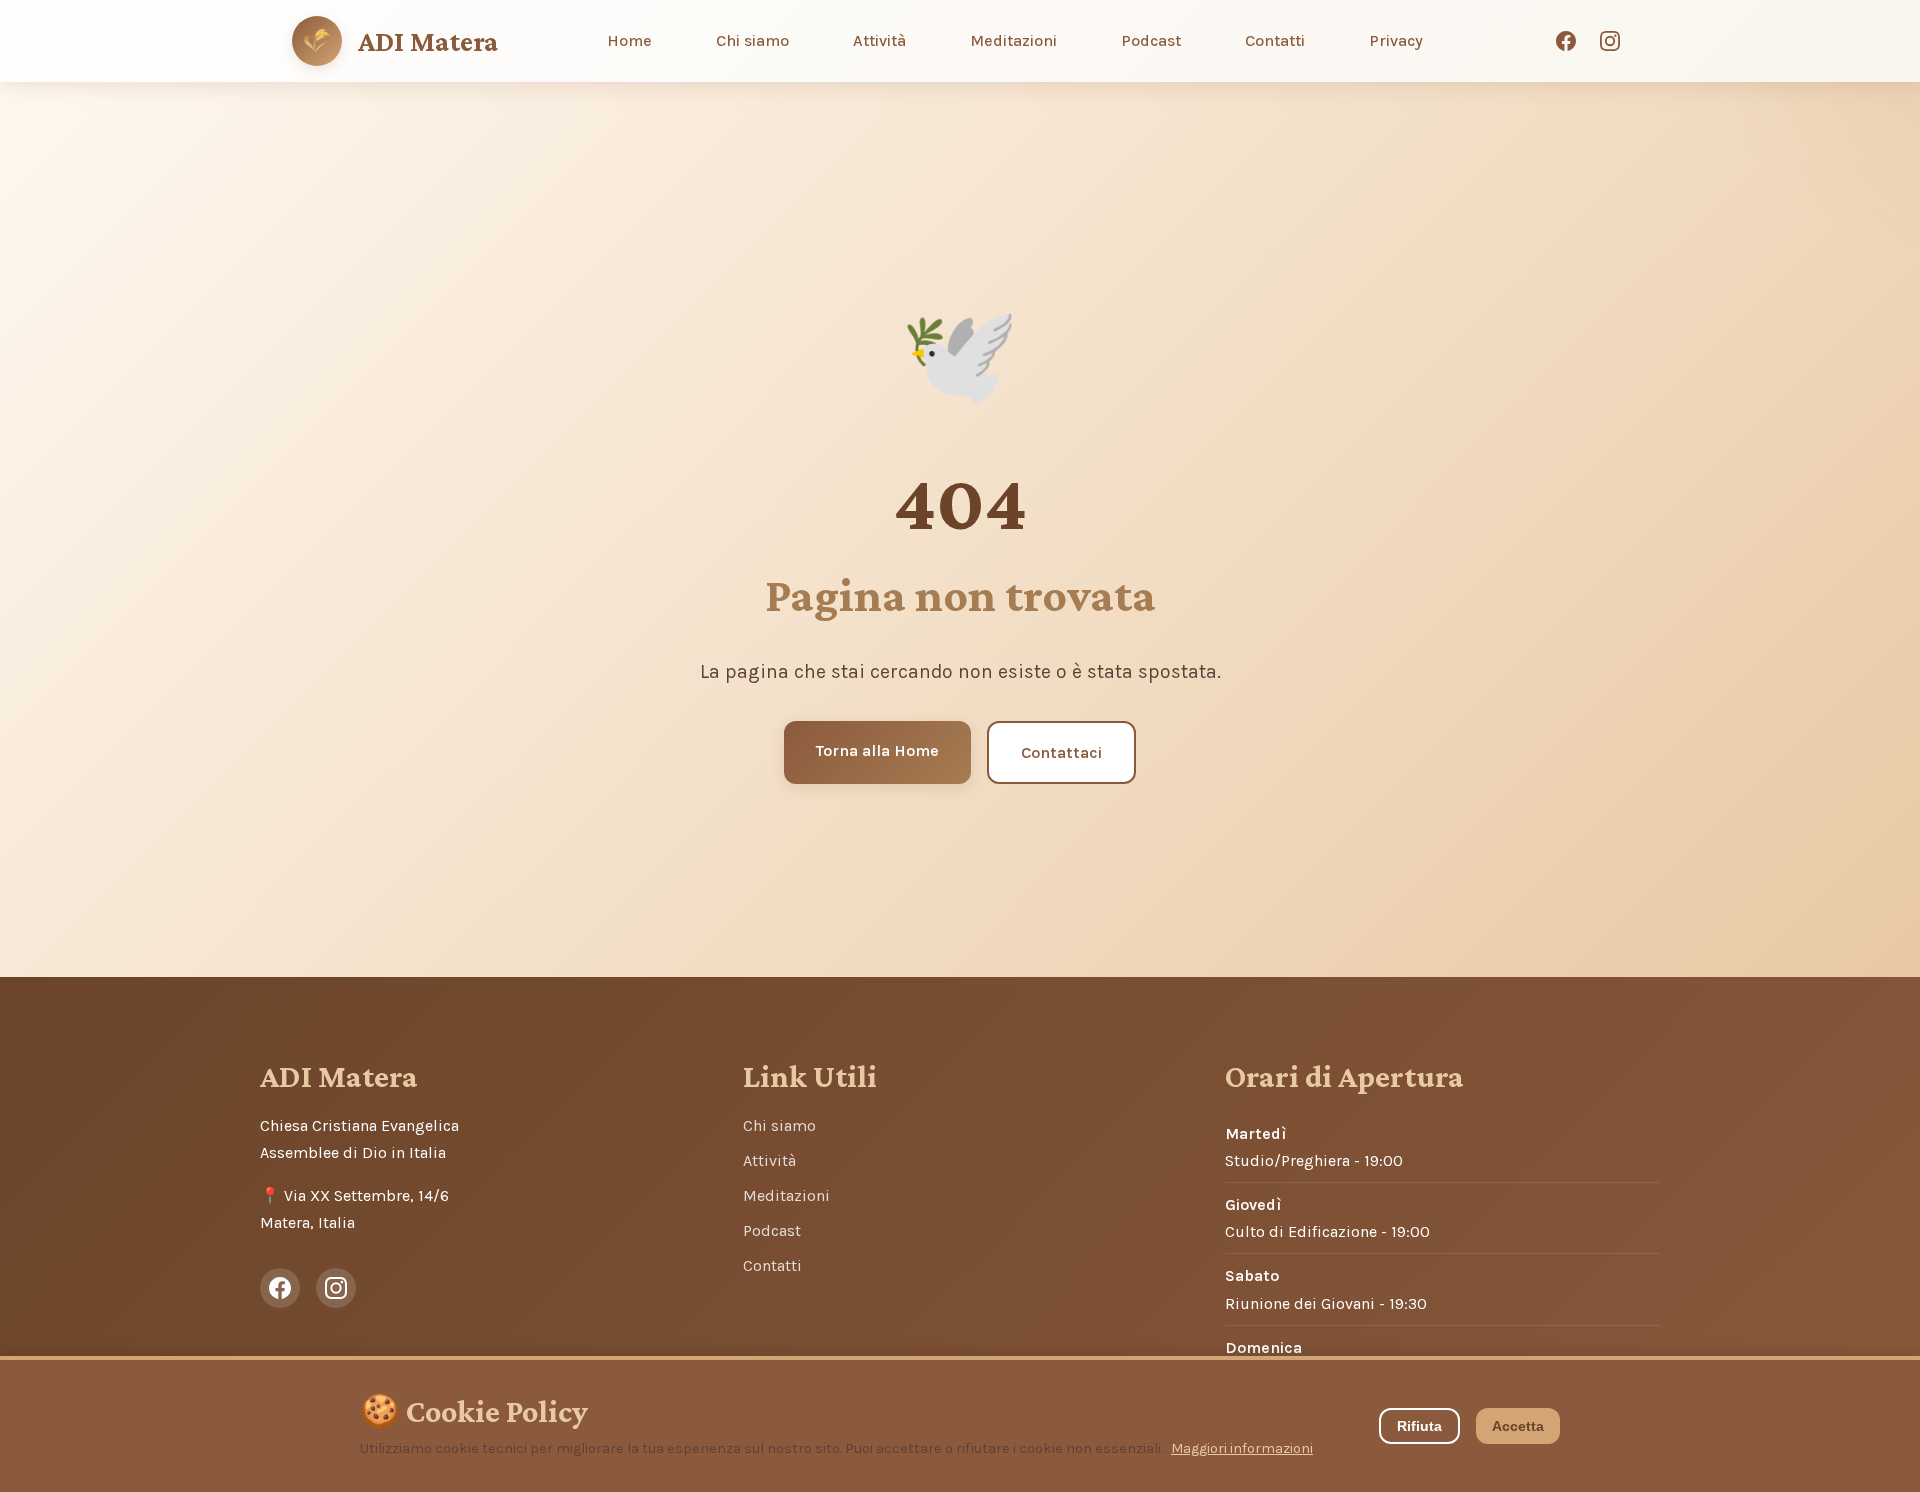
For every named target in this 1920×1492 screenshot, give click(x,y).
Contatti (1275, 40)
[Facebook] (1566, 41)
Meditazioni (1013, 40)
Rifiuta (1419, 1426)
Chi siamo (752, 40)
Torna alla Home (877, 750)
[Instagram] (1610, 41)
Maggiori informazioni (1242, 1448)
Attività (879, 40)
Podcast (1151, 40)
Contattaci (1061, 752)
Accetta (1518, 1426)
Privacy (1396, 40)
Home (629, 40)
